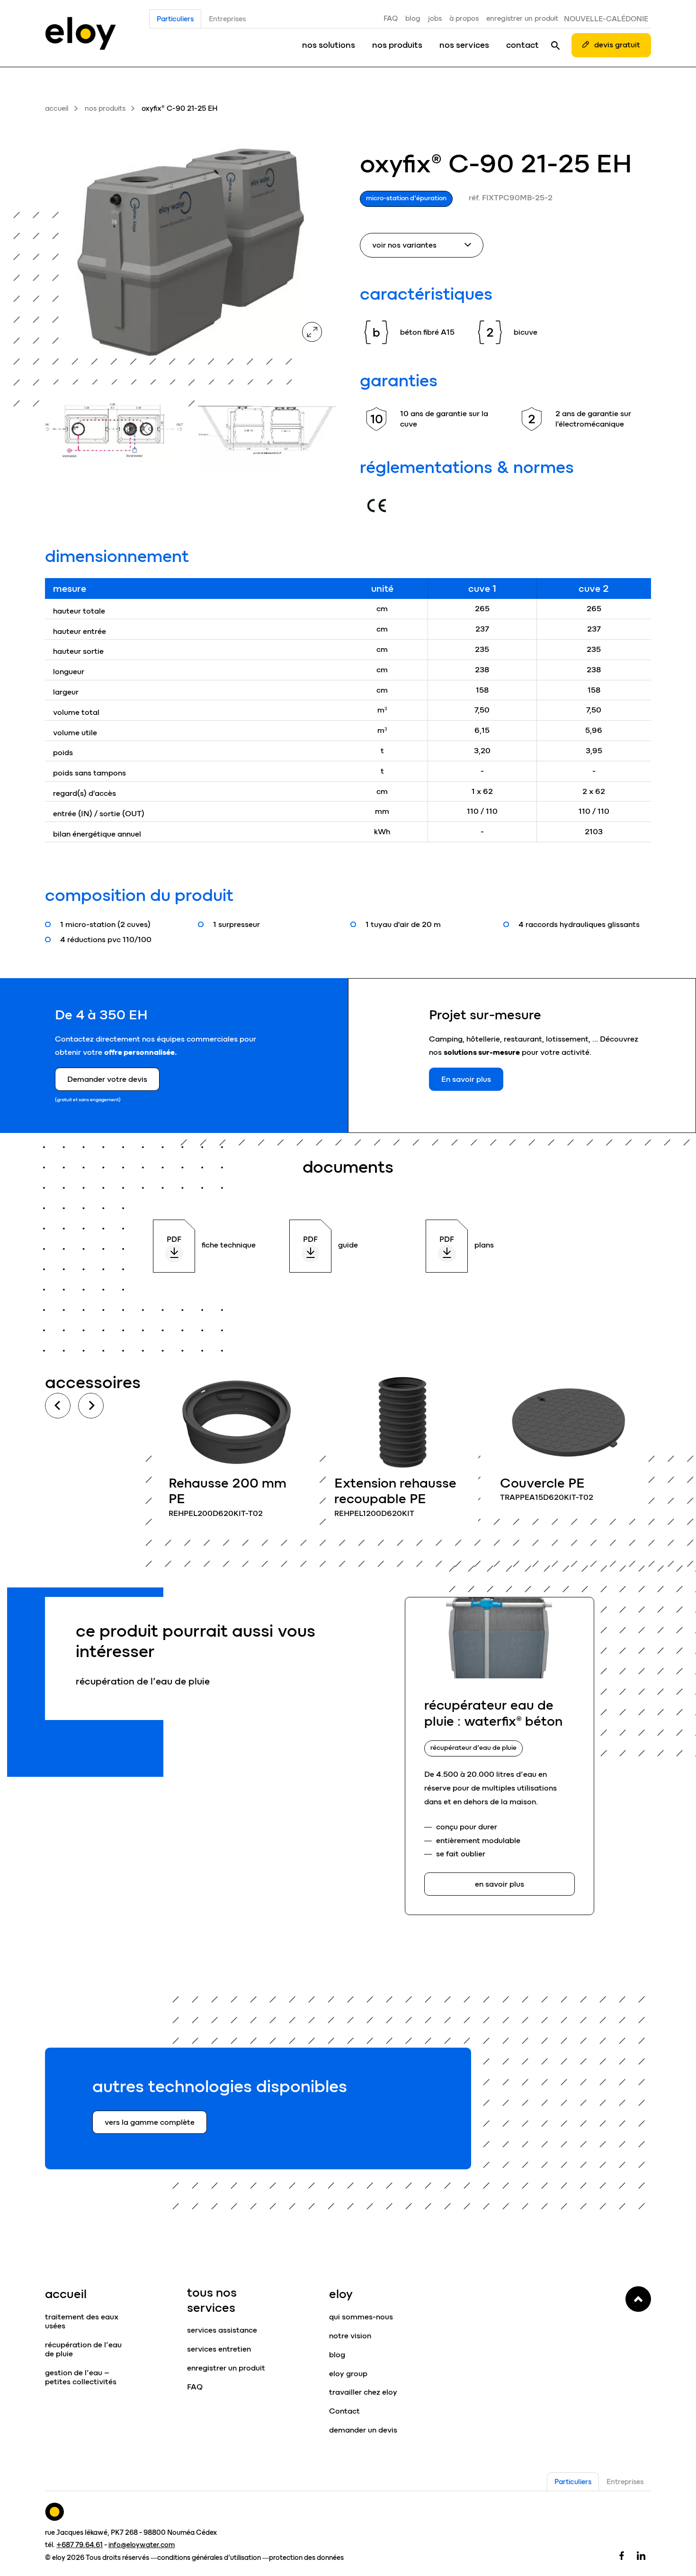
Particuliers (175, 19)
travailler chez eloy (363, 2392)
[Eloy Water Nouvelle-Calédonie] (80, 33)
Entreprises (227, 19)
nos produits (397, 45)
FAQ (391, 18)
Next (91, 1406)
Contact (344, 2411)
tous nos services (212, 2300)
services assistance (222, 2330)
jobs (435, 18)
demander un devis (363, 2430)
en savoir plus (237, 1452)
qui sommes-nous (361, 2317)
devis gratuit (617, 45)
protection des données (306, 2558)
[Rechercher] (555, 45)
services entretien (219, 2349)
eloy (341, 2294)
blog (413, 18)
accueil (57, 108)
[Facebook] (622, 2555)
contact (522, 45)
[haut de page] (638, 2299)
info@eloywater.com (142, 2545)
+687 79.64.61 (80, 2545)
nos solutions (329, 45)
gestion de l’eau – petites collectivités (81, 2377)
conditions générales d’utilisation (209, 2558)
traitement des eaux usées (82, 2321)
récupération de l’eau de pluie (83, 2349)
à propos (464, 18)
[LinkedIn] (641, 2555)
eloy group (348, 2374)
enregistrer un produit (522, 18)
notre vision (350, 2336)
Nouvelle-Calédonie (606, 19)
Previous (58, 1406)
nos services (464, 45)
